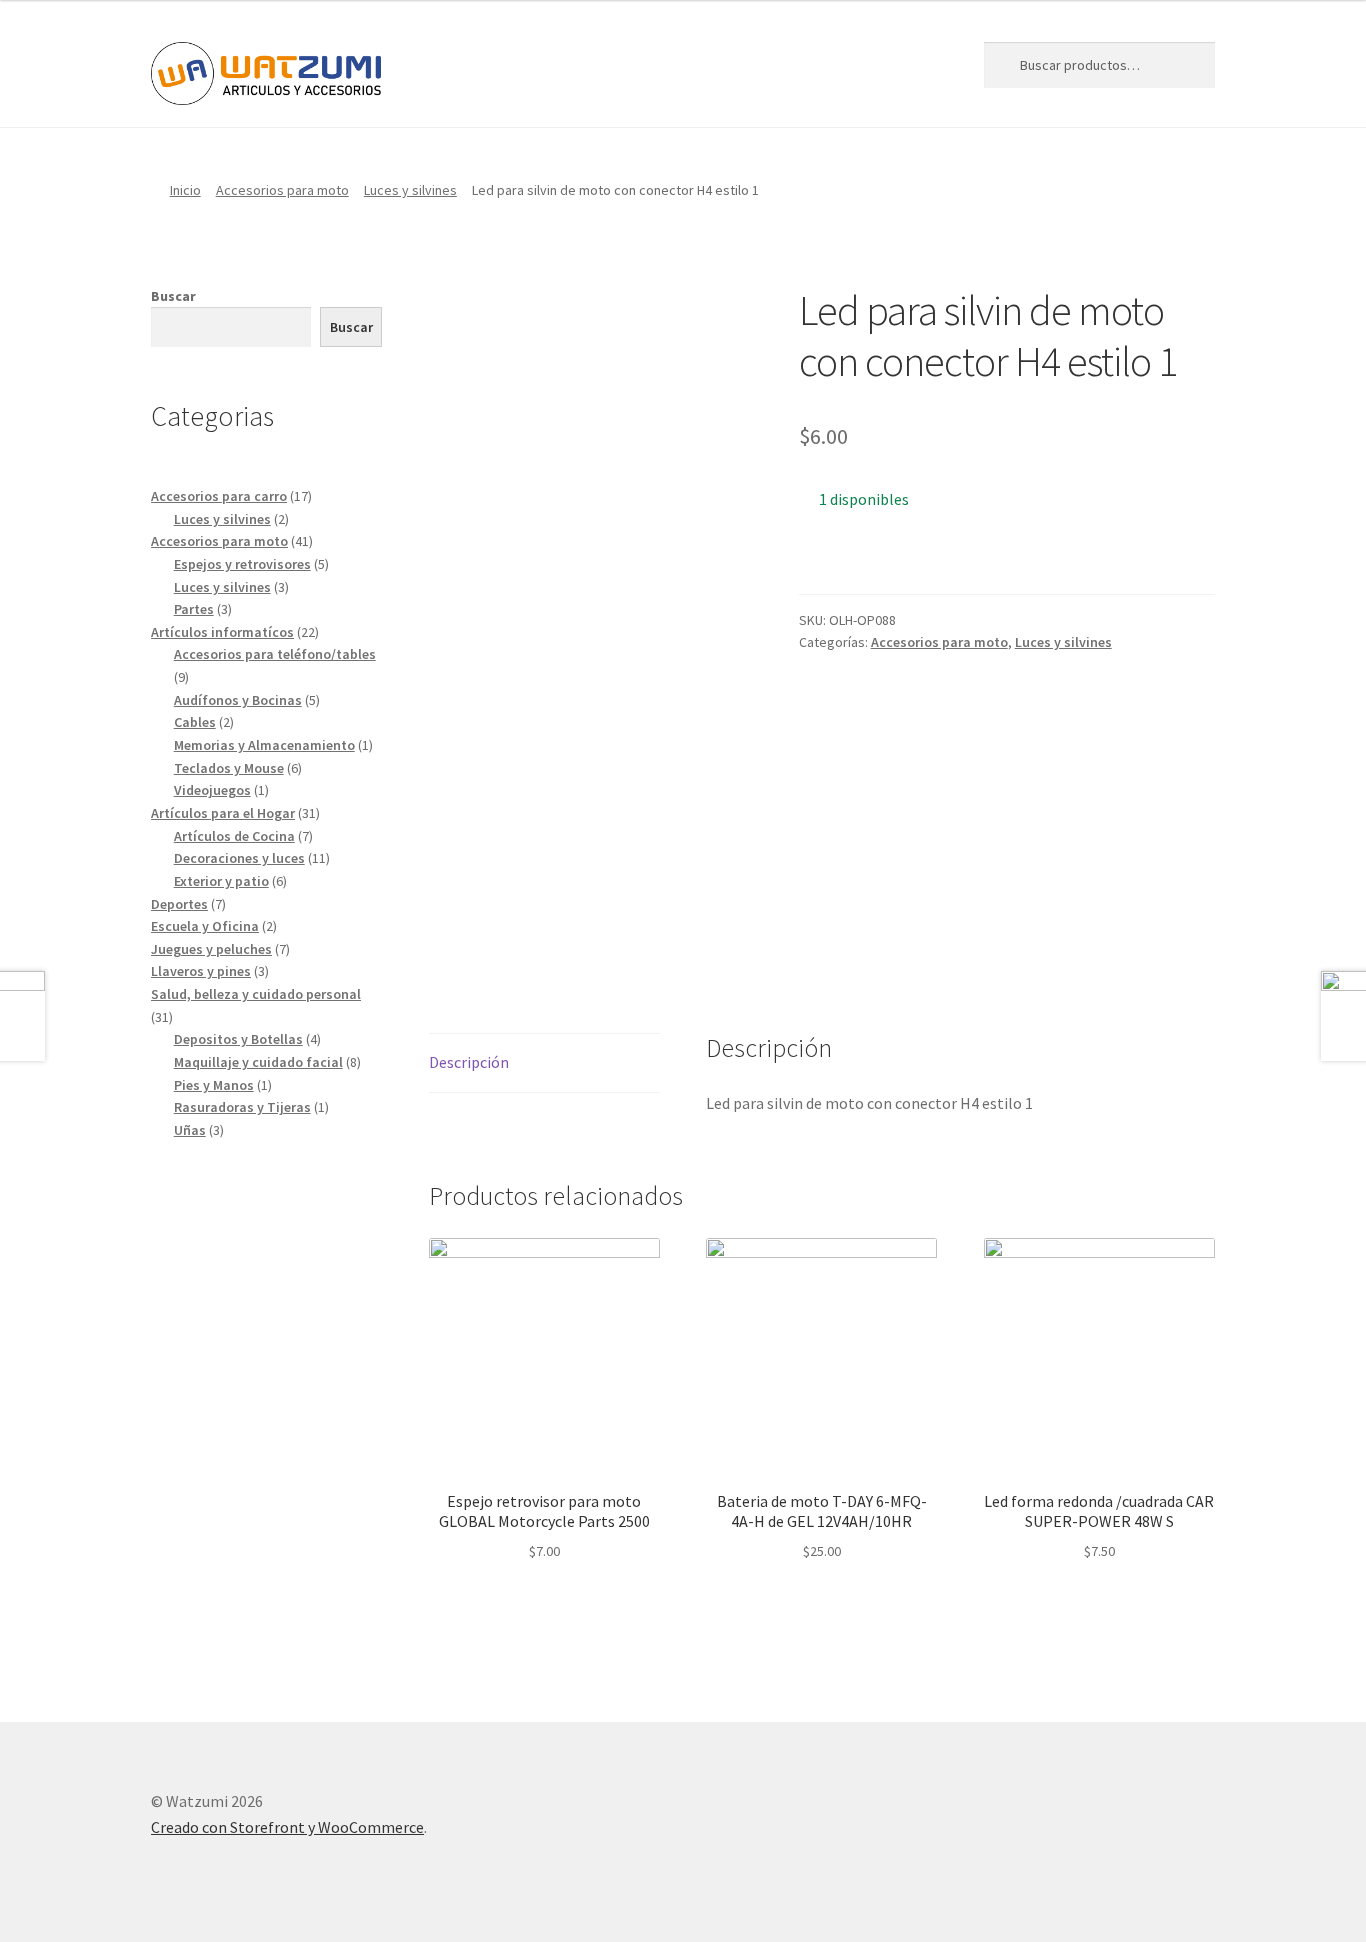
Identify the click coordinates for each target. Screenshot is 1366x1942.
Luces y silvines (410, 190)
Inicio (185, 190)
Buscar (173, 296)
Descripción (469, 1062)
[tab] (544, 1063)
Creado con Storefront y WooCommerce (287, 1827)
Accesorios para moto (282, 190)
